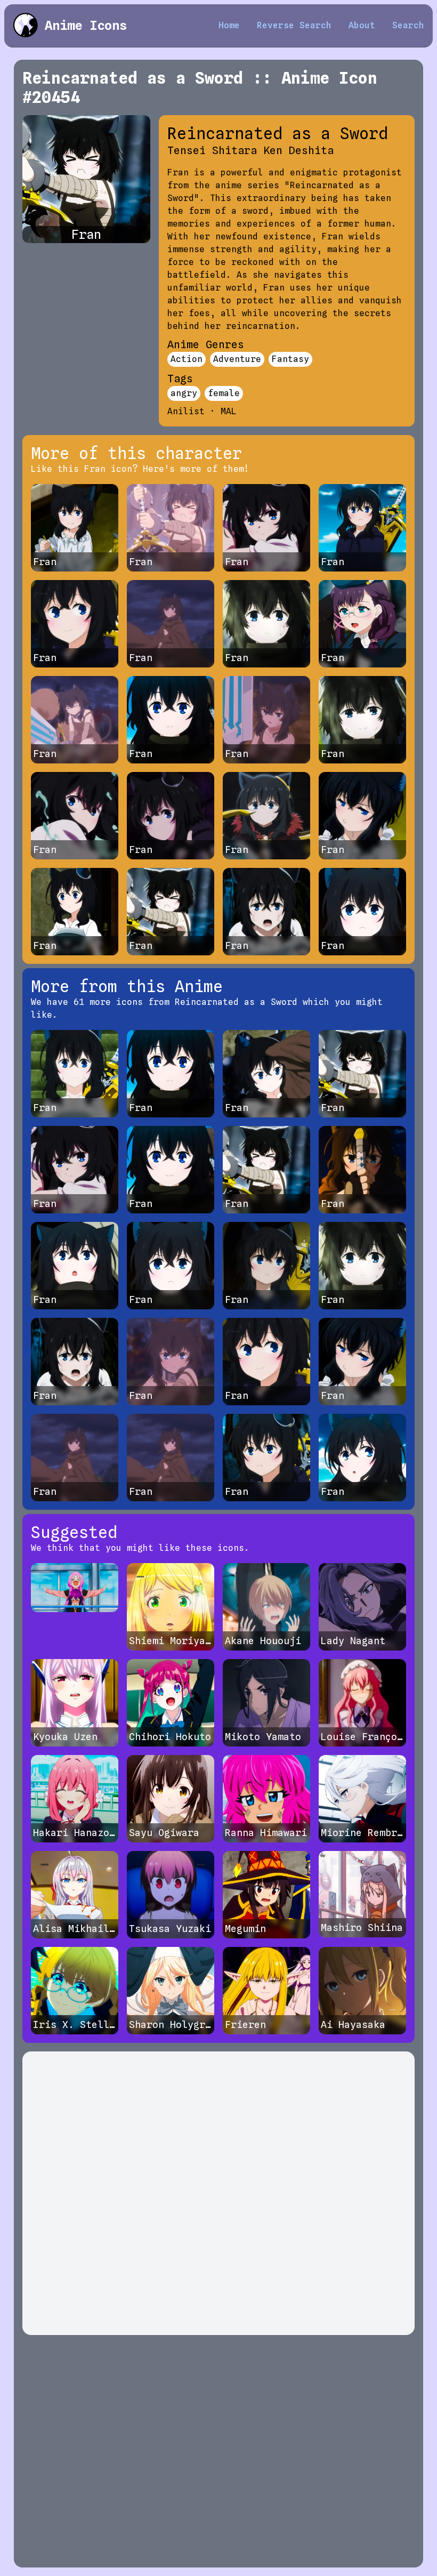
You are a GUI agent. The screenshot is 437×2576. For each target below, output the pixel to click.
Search (408, 25)
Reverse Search (294, 25)
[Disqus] (218, 2193)
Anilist (186, 411)
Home (229, 25)
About (362, 25)
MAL (229, 411)
